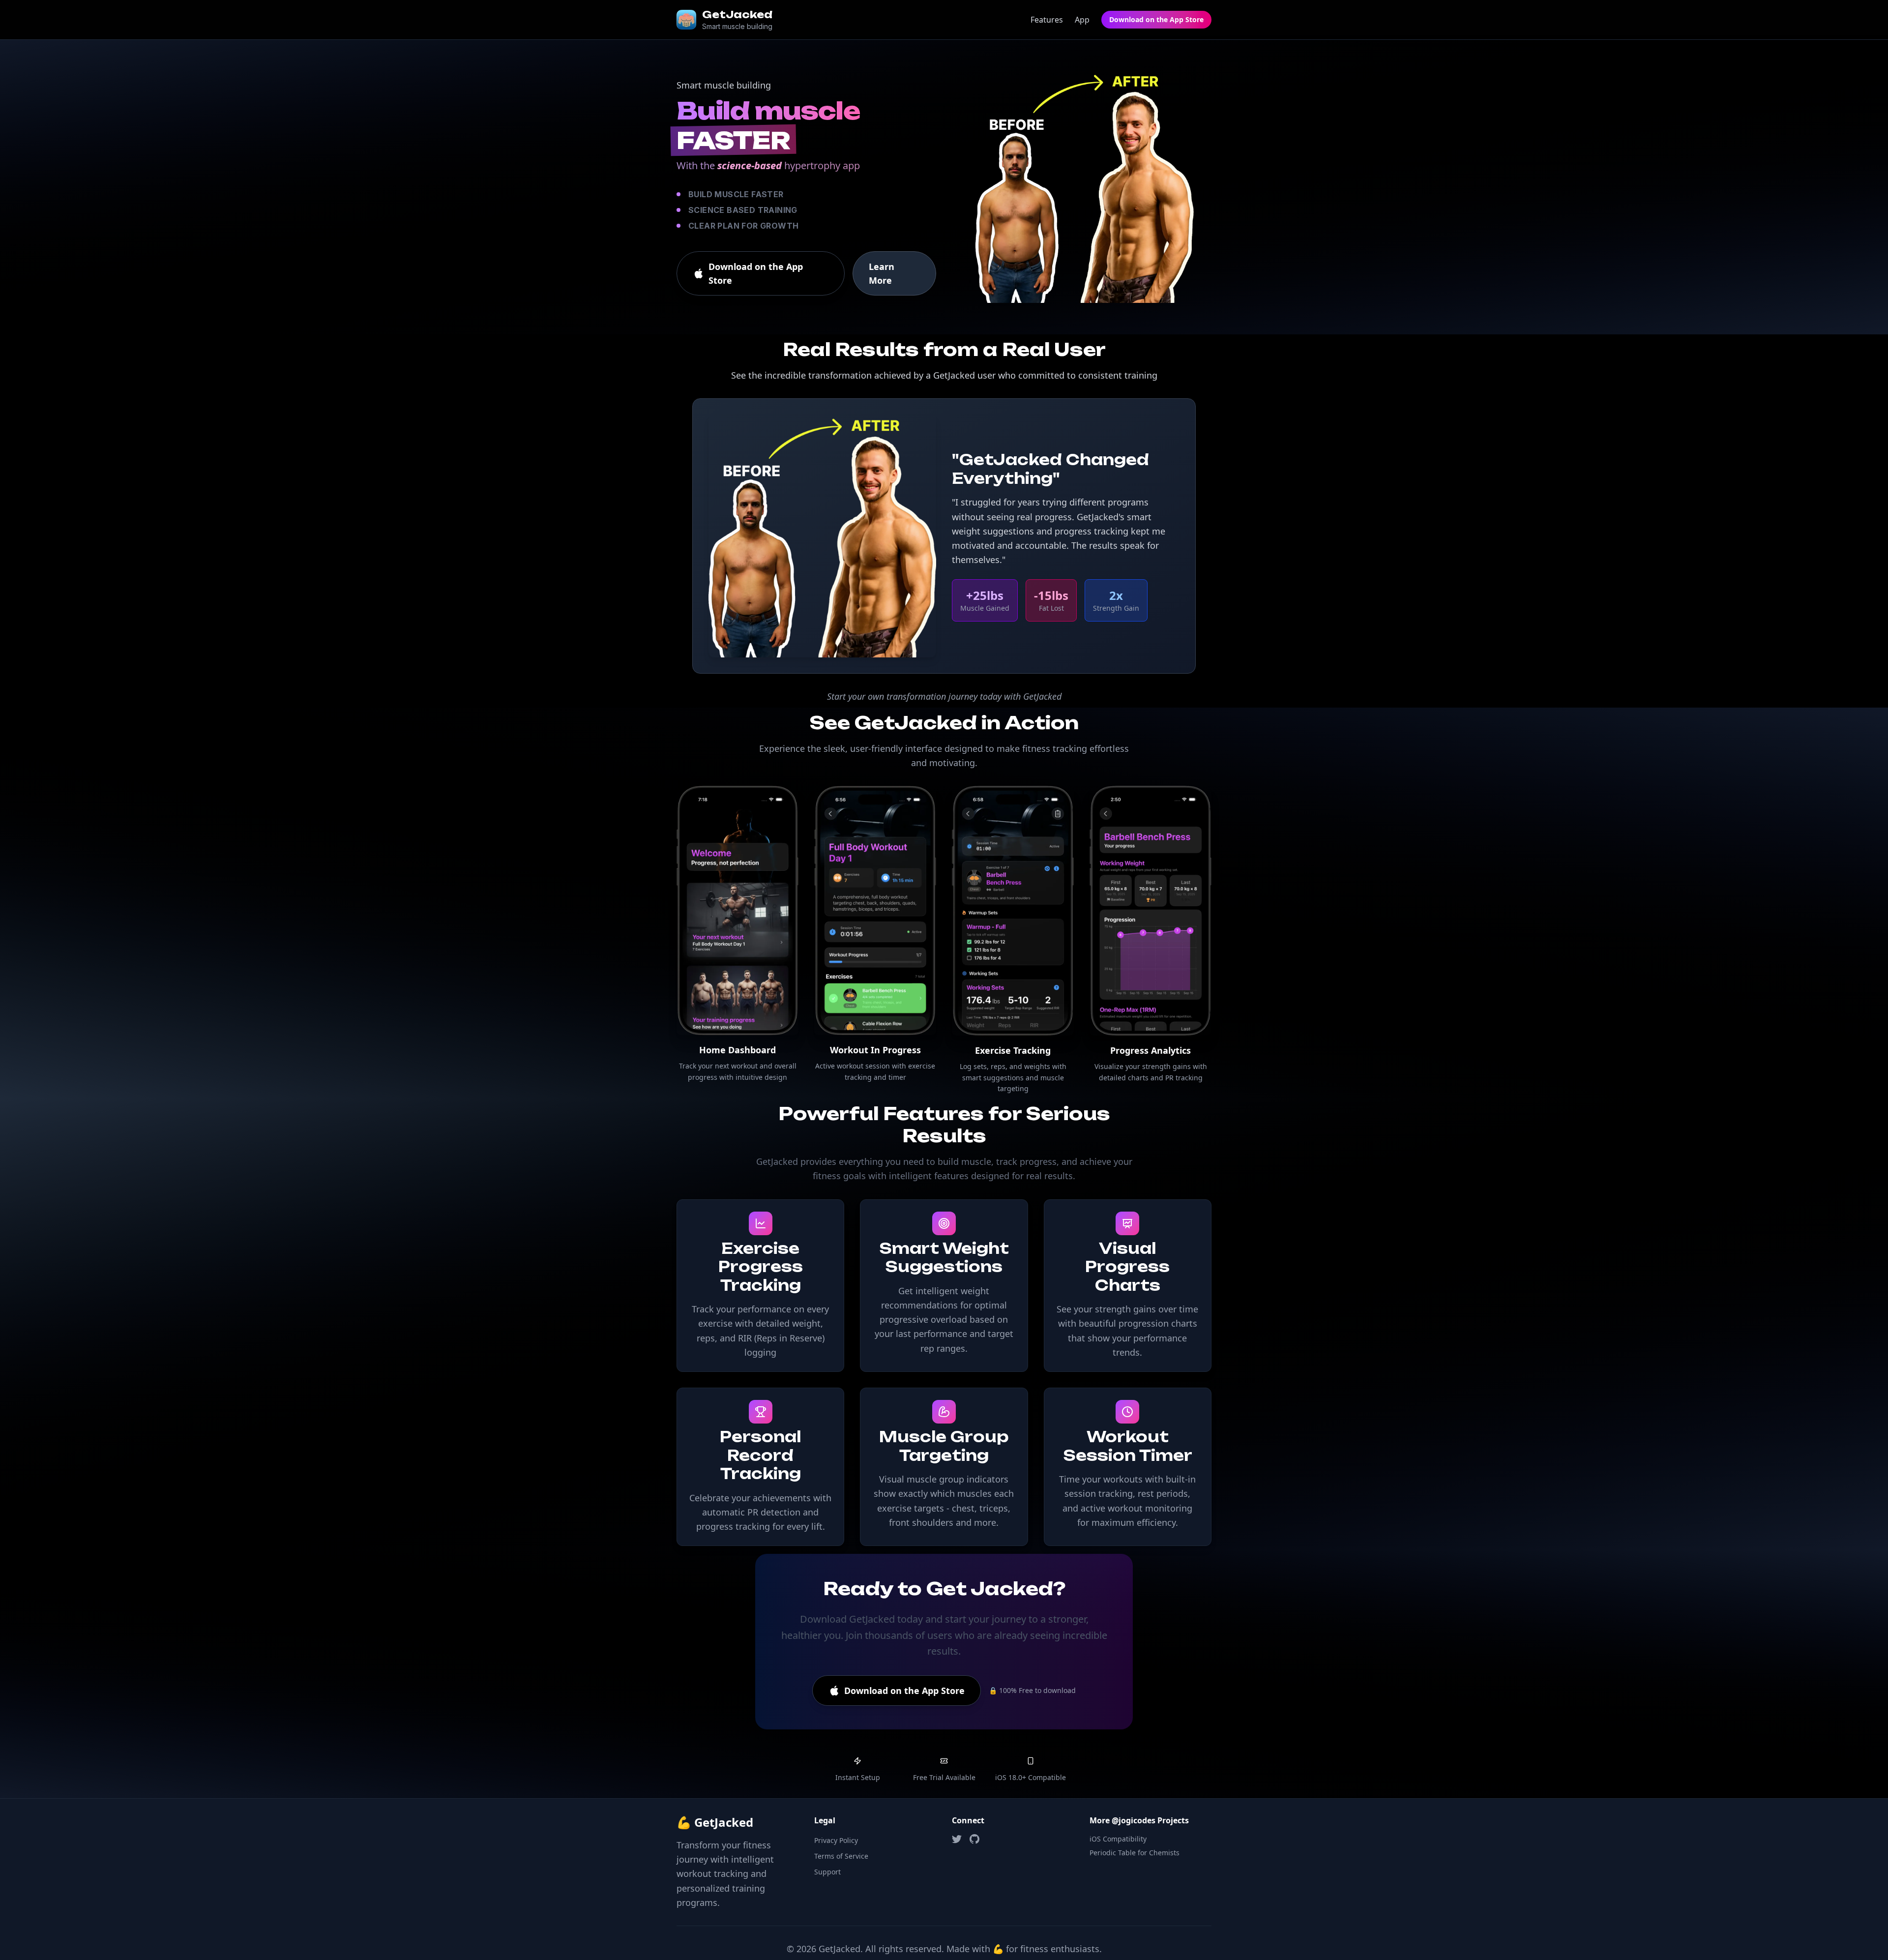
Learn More (882, 273)
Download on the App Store (1156, 19)
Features (1047, 20)
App (1082, 20)
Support (827, 1872)
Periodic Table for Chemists (1135, 1853)
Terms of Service (841, 1856)
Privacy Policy (836, 1840)
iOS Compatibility (1118, 1839)
